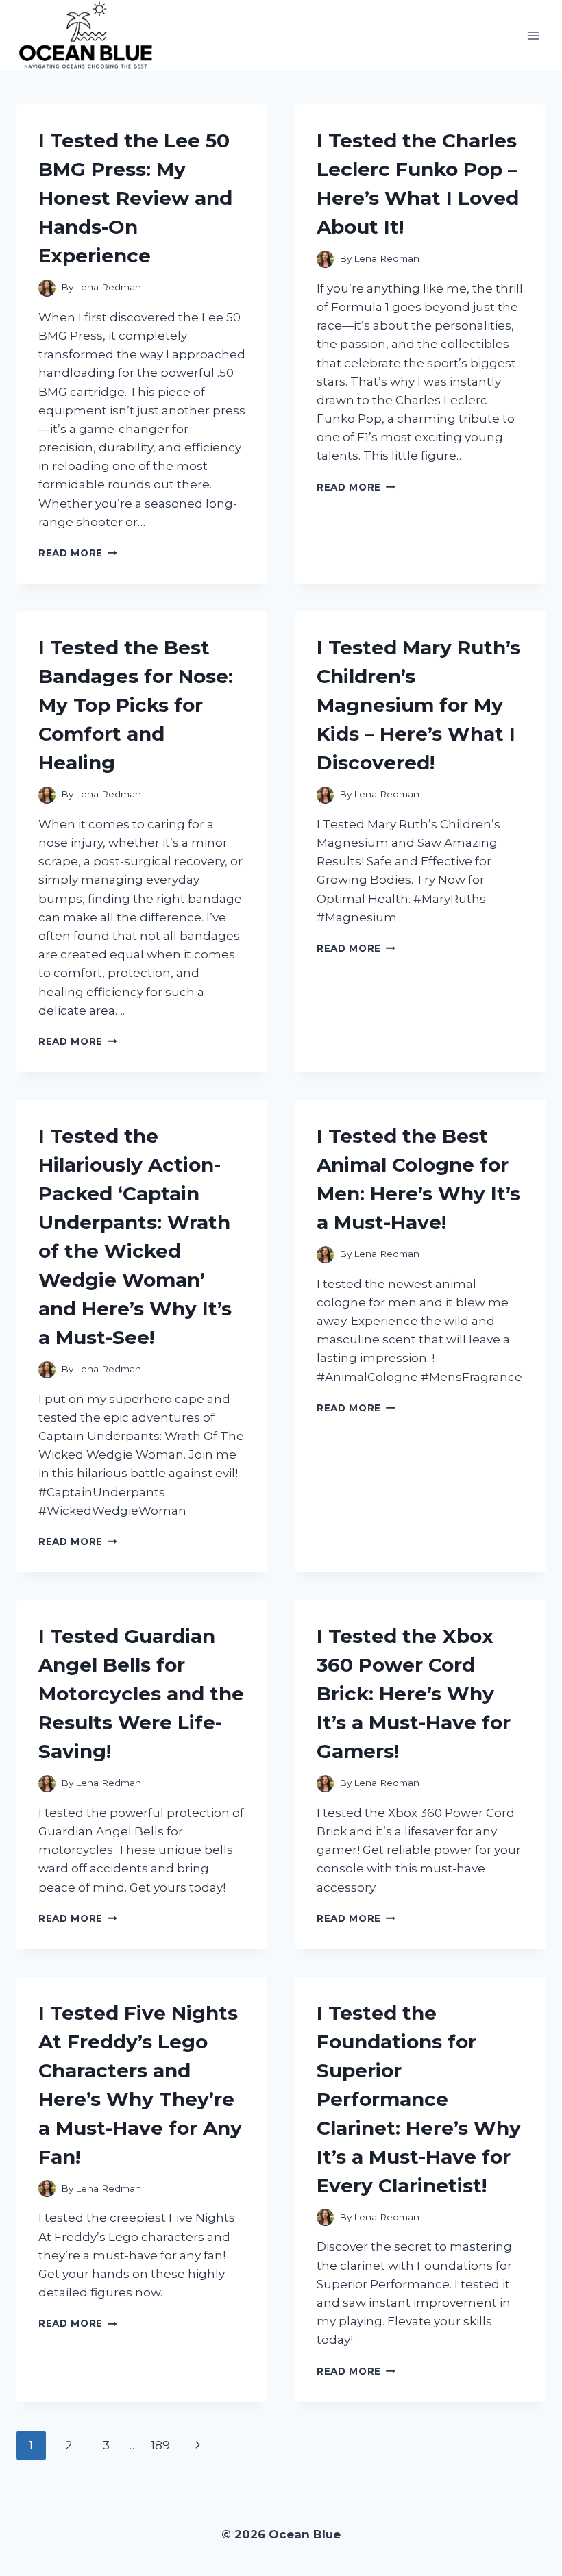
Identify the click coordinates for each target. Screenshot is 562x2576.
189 (160, 2445)
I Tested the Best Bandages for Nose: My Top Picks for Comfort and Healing (136, 705)
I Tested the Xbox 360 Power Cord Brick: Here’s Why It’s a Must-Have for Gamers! (414, 1694)
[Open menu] (533, 36)
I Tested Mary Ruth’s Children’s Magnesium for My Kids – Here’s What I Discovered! (418, 705)
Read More (78, 553)
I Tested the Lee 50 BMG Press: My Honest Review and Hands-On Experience (135, 198)
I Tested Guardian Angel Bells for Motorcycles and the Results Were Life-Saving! (141, 1694)
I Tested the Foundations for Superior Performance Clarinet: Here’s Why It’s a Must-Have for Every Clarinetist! (419, 2099)
